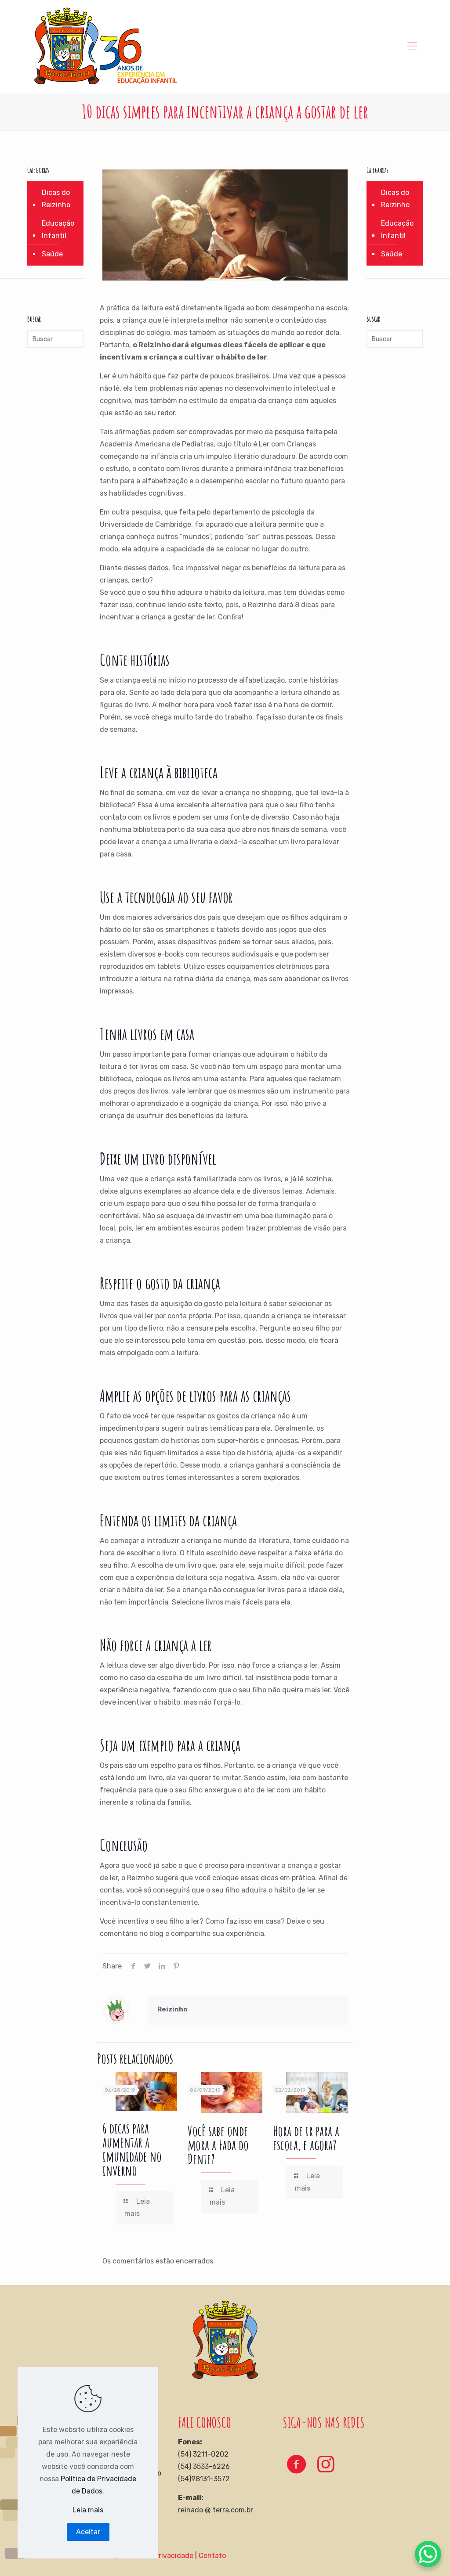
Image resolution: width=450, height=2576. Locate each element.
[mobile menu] (412, 46)
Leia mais (88, 2510)
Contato (212, 2556)
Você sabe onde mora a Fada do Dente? (218, 2145)
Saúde (52, 254)
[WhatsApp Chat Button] (428, 2554)
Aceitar (88, 2532)
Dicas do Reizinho (56, 199)
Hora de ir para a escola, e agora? (306, 2138)
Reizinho (172, 2009)
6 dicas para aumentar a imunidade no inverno (132, 2149)
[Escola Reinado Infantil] (105, 46)
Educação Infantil (58, 229)
